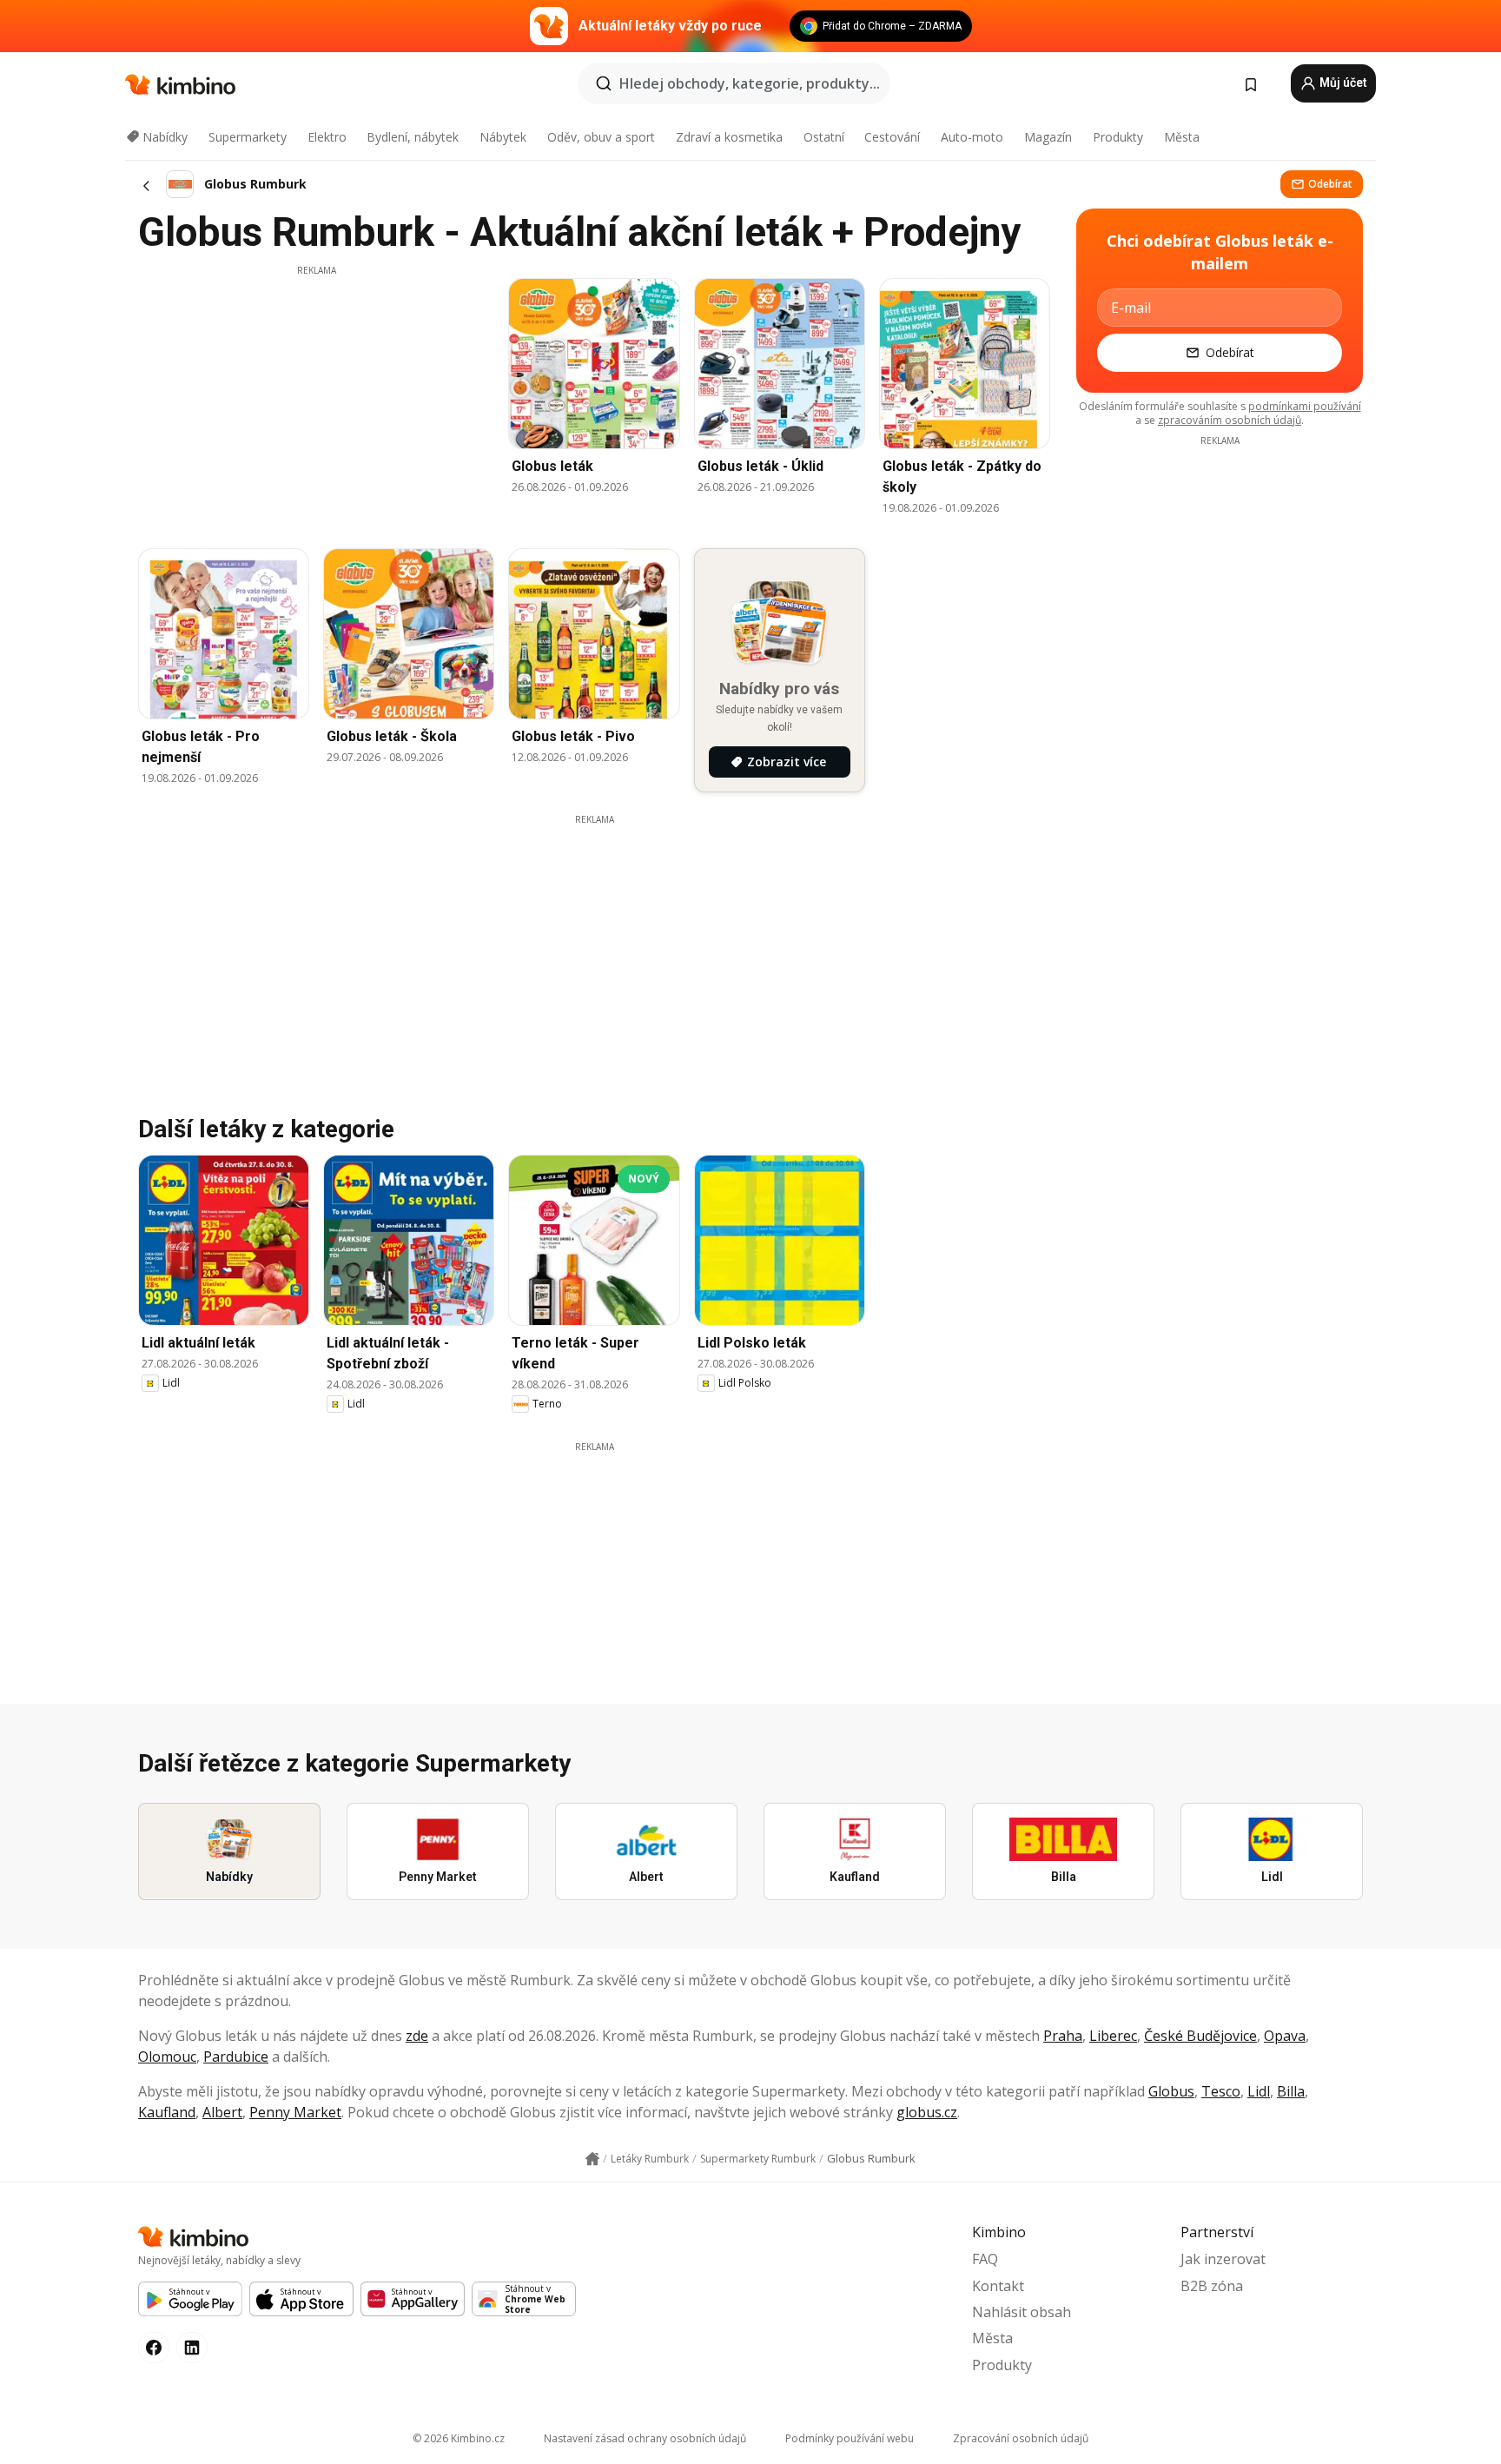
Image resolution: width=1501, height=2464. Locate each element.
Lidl (1259, 2091)
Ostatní (824, 137)
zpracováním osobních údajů (1230, 420)
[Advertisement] (316, 399)
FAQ (985, 2259)
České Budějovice (1200, 2036)
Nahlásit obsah (1022, 2312)
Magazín (1048, 137)
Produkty (1118, 137)
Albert (222, 2112)
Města (1182, 137)
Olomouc (167, 2057)
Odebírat (1330, 184)
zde (417, 2036)
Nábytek (503, 137)
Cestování (892, 137)
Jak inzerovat (1223, 2259)
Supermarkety (248, 137)
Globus (1171, 2091)
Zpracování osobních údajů (1021, 2438)
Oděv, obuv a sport (601, 137)
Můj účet (1342, 83)
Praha (1063, 2036)
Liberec (1113, 2036)
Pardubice (236, 2057)
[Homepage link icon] (592, 2159)
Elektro (327, 137)
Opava (1285, 2036)
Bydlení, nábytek (413, 137)
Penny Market (295, 2112)
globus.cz (927, 2112)
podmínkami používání (1305, 406)
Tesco (1221, 2091)
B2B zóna (1212, 2286)
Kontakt (998, 2286)
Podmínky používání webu (850, 2438)
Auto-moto (972, 137)
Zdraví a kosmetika (729, 137)
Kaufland (167, 2112)
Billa (1291, 2091)
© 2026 (459, 2438)
